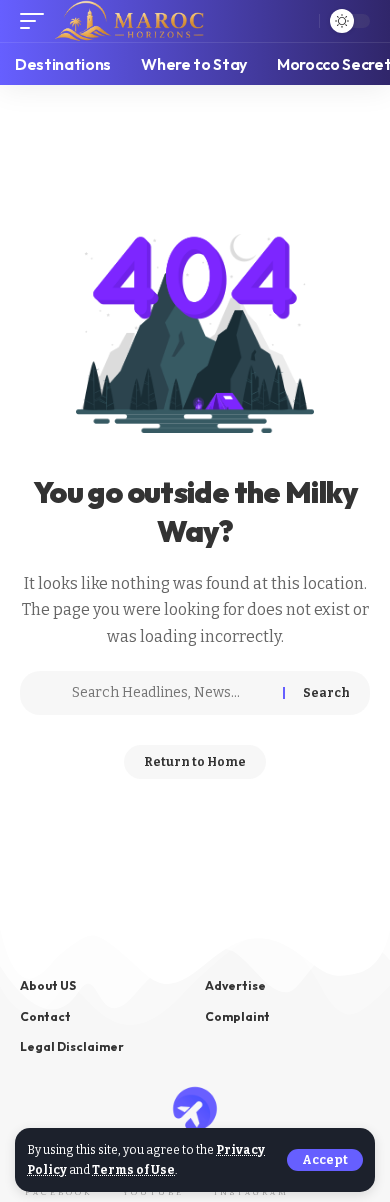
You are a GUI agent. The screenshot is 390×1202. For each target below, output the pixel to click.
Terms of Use (133, 1170)
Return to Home (195, 762)
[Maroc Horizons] (129, 21)
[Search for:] (170, 693)
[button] (325, 1160)
